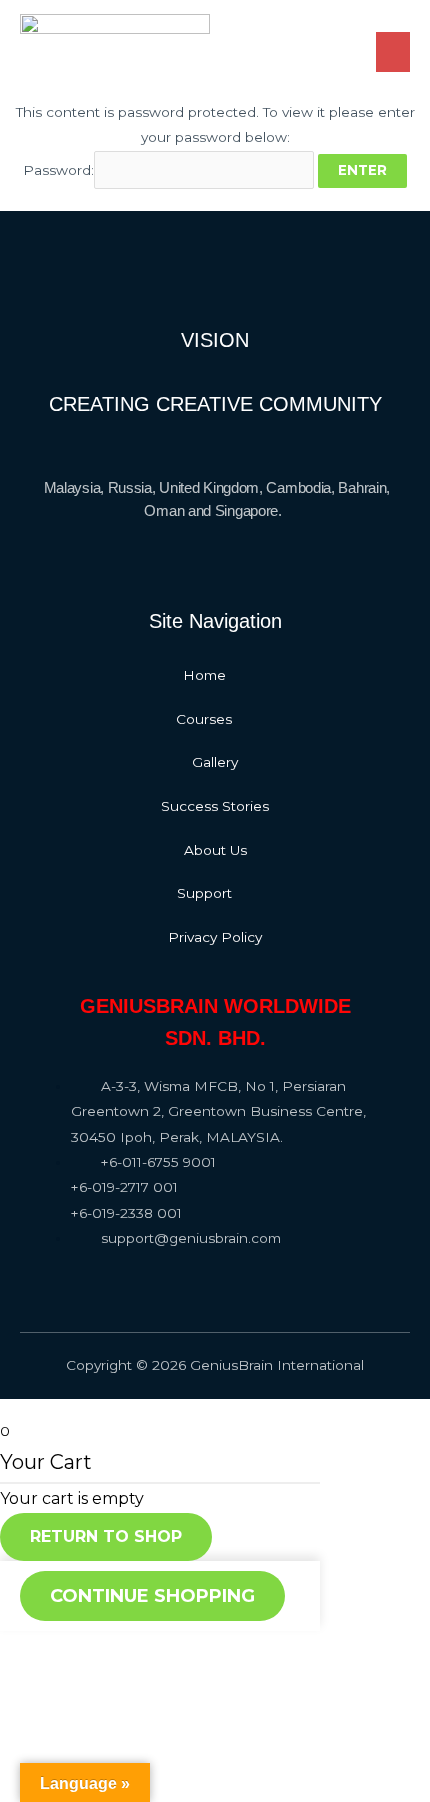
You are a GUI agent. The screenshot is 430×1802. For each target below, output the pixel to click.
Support (204, 893)
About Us (215, 850)
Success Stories (215, 806)
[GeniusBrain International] (115, 41)
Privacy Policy (215, 937)
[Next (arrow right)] (94, 1681)
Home (204, 675)
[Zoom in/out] (222, 1648)
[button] (215, 676)
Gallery (215, 762)
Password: (58, 170)
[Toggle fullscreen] (158, 1648)
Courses (204, 719)
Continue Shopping (152, 1596)
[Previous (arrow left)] (30, 1681)
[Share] (94, 1648)
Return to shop (106, 1536)
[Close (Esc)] (30, 1648)
